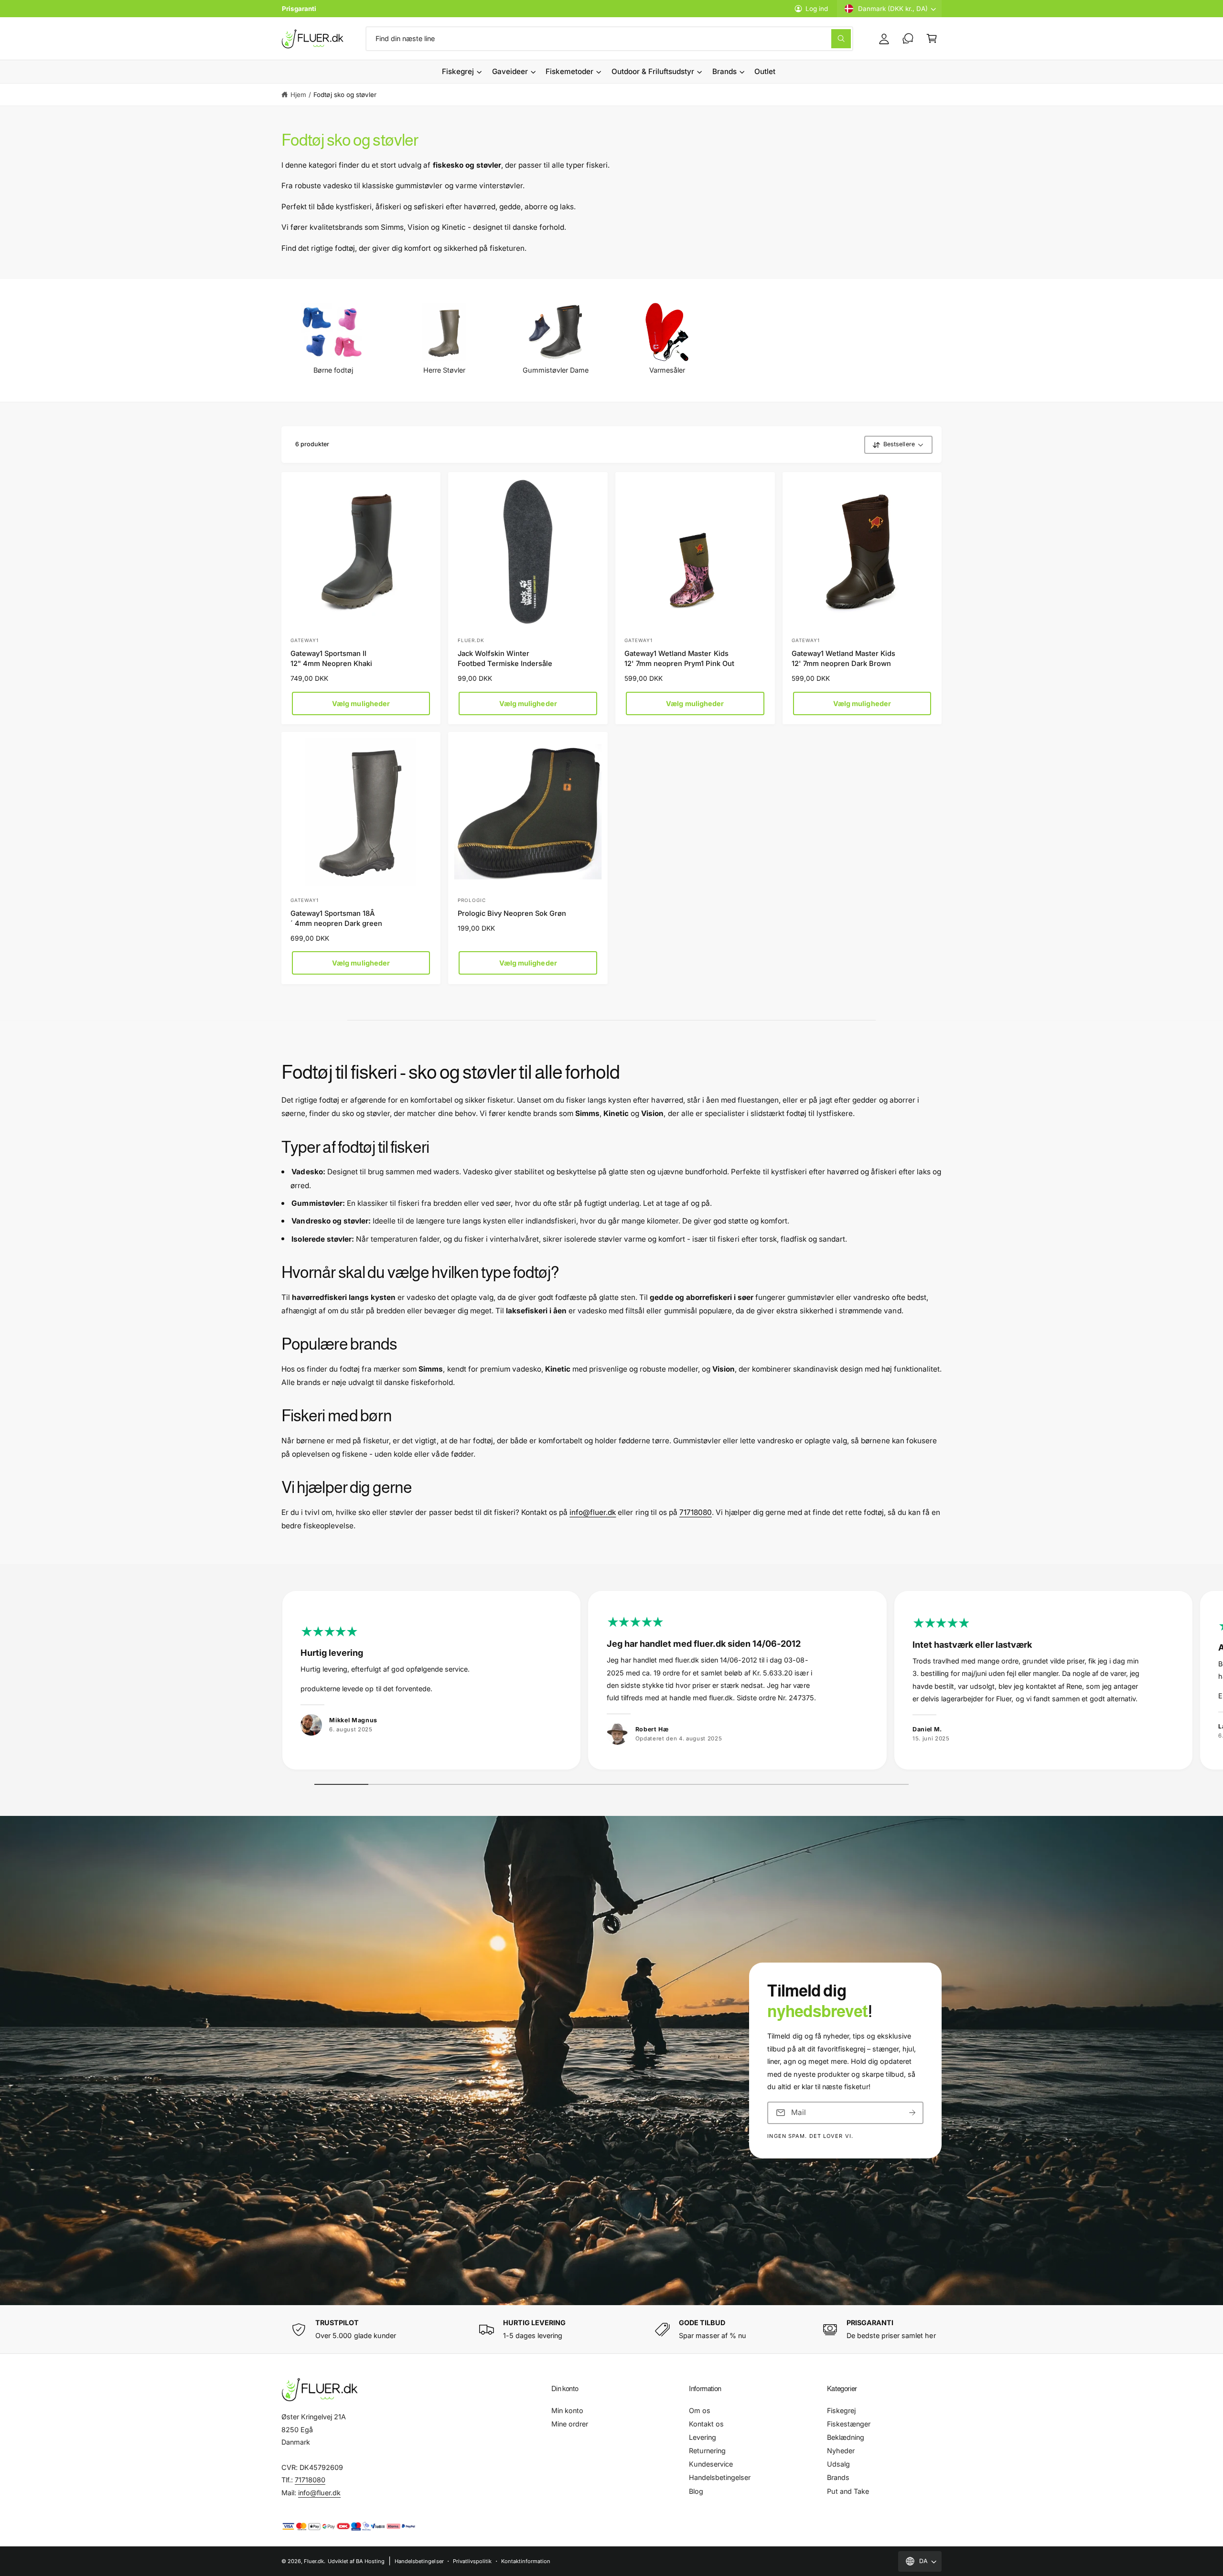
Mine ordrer (570, 2424)
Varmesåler (667, 370)
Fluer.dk (314, 2561)
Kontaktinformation (526, 2561)
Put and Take (848, 2491)
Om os (700, 2410)
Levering (703, 2437)
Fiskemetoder (569, 71)
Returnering (707, 2451)
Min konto (567, 2410)
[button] (932, 39)
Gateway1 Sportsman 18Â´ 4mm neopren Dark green (336, 918)
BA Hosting (370, 2561)
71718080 (696, 1512)
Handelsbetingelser (720, 2477)
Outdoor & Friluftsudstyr (653, 71)
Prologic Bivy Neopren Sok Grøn (512, 913)
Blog (696, 2491)
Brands (724, 71)
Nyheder (841, 2451)
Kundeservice (711, 2464)
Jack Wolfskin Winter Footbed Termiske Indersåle (505, 659)
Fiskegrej (458, 71)
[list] (611, 1683)
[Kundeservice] (908, 39)
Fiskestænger (849, 2424)
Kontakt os (706, 2424)
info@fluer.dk (593, 1512)
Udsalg (838, 2464)
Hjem (298, 95)
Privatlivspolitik (472, 2561)
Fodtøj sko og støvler (345, 95)
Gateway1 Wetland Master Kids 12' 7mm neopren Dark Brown (843, 659)
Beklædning (846, 2437)
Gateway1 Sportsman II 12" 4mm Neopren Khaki (331, 659)
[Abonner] (912, 2113)
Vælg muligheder (361, 703)
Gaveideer (510, 71)
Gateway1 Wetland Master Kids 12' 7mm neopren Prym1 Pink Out (679, 659)
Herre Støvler (444, 370)
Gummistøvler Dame (556, 370)
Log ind (817, 9)
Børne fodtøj (333, 370)
